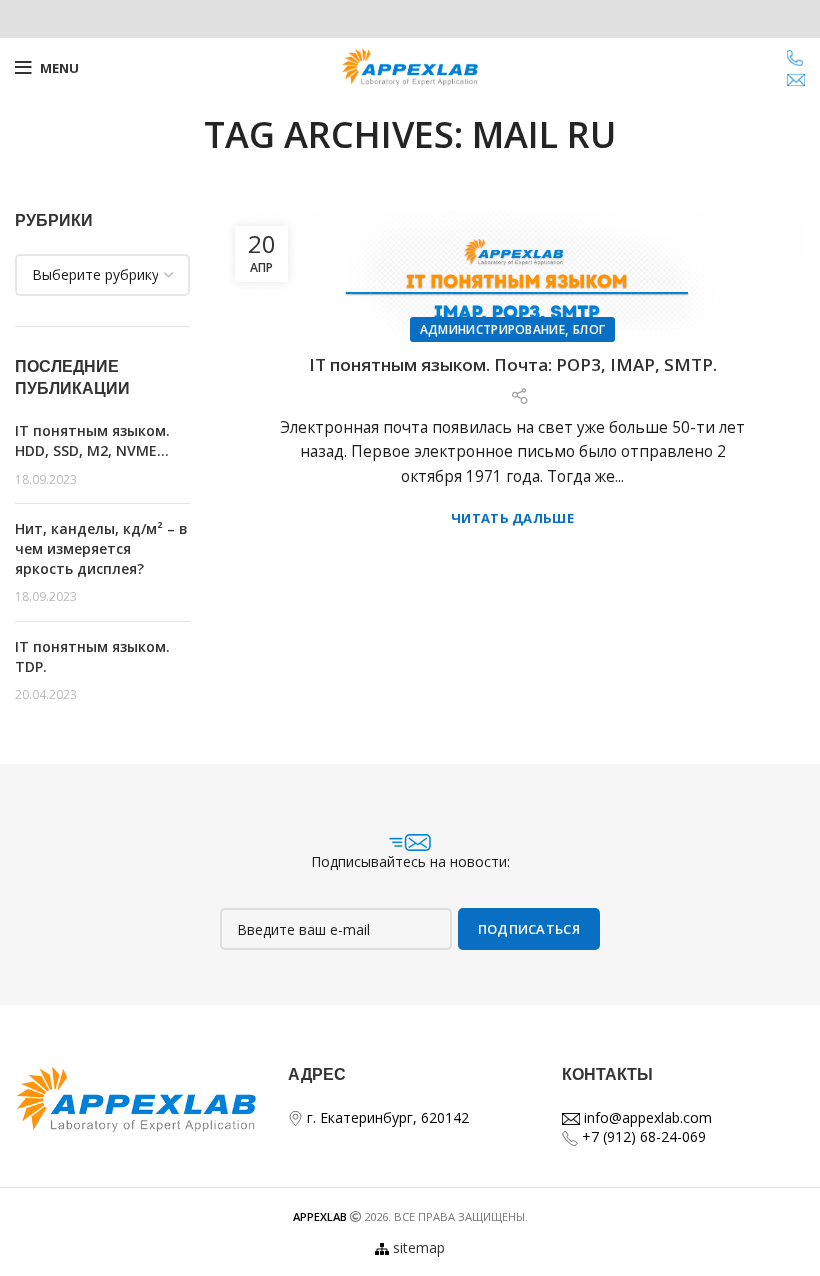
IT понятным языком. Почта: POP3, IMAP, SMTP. (513, 364)
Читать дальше (512, 518)
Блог (589, 329)
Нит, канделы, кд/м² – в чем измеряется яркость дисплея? (101, 548)
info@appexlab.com (646, 1117)
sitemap (419, 1247)
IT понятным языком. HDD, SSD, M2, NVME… (92, 440)
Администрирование (492, 329)
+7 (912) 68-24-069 (642, 1136)
